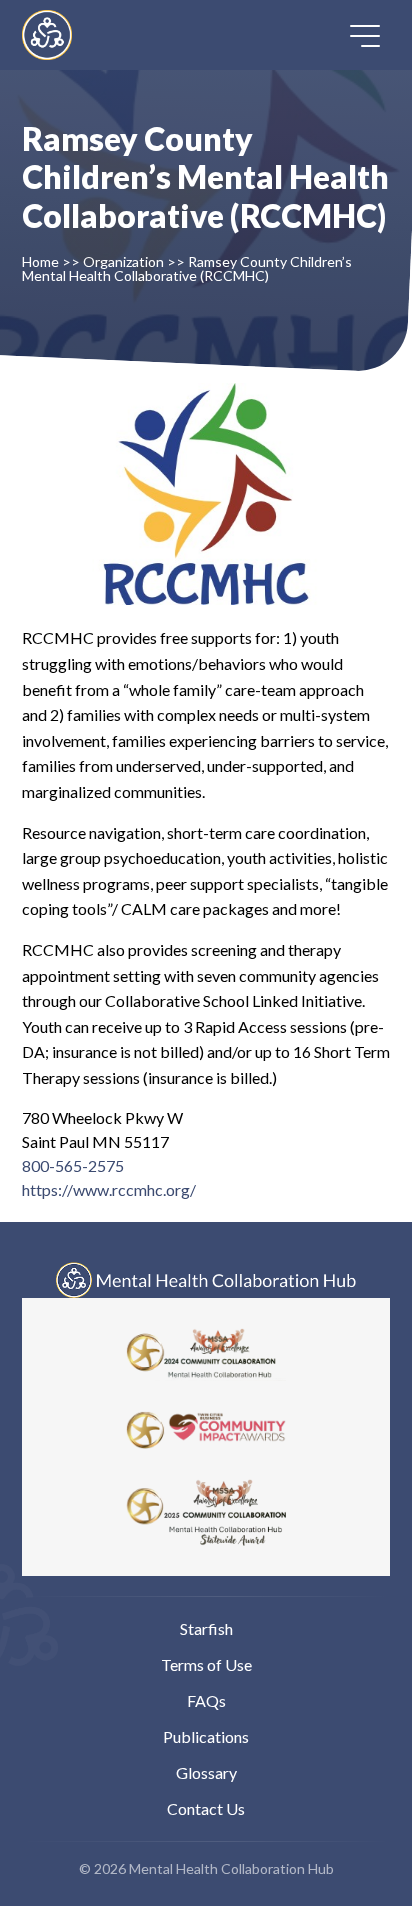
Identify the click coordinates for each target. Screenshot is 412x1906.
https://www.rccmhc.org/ (109, 1189)
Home (40, 261)
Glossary (206, 1772)
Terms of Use (206, 1664)
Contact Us (206, 1808)
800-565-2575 (73, 1165)
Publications (206, 1736)
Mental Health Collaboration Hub (64, 35)
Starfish (206, 1628)
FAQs (206, 1700)
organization (123, 261)
